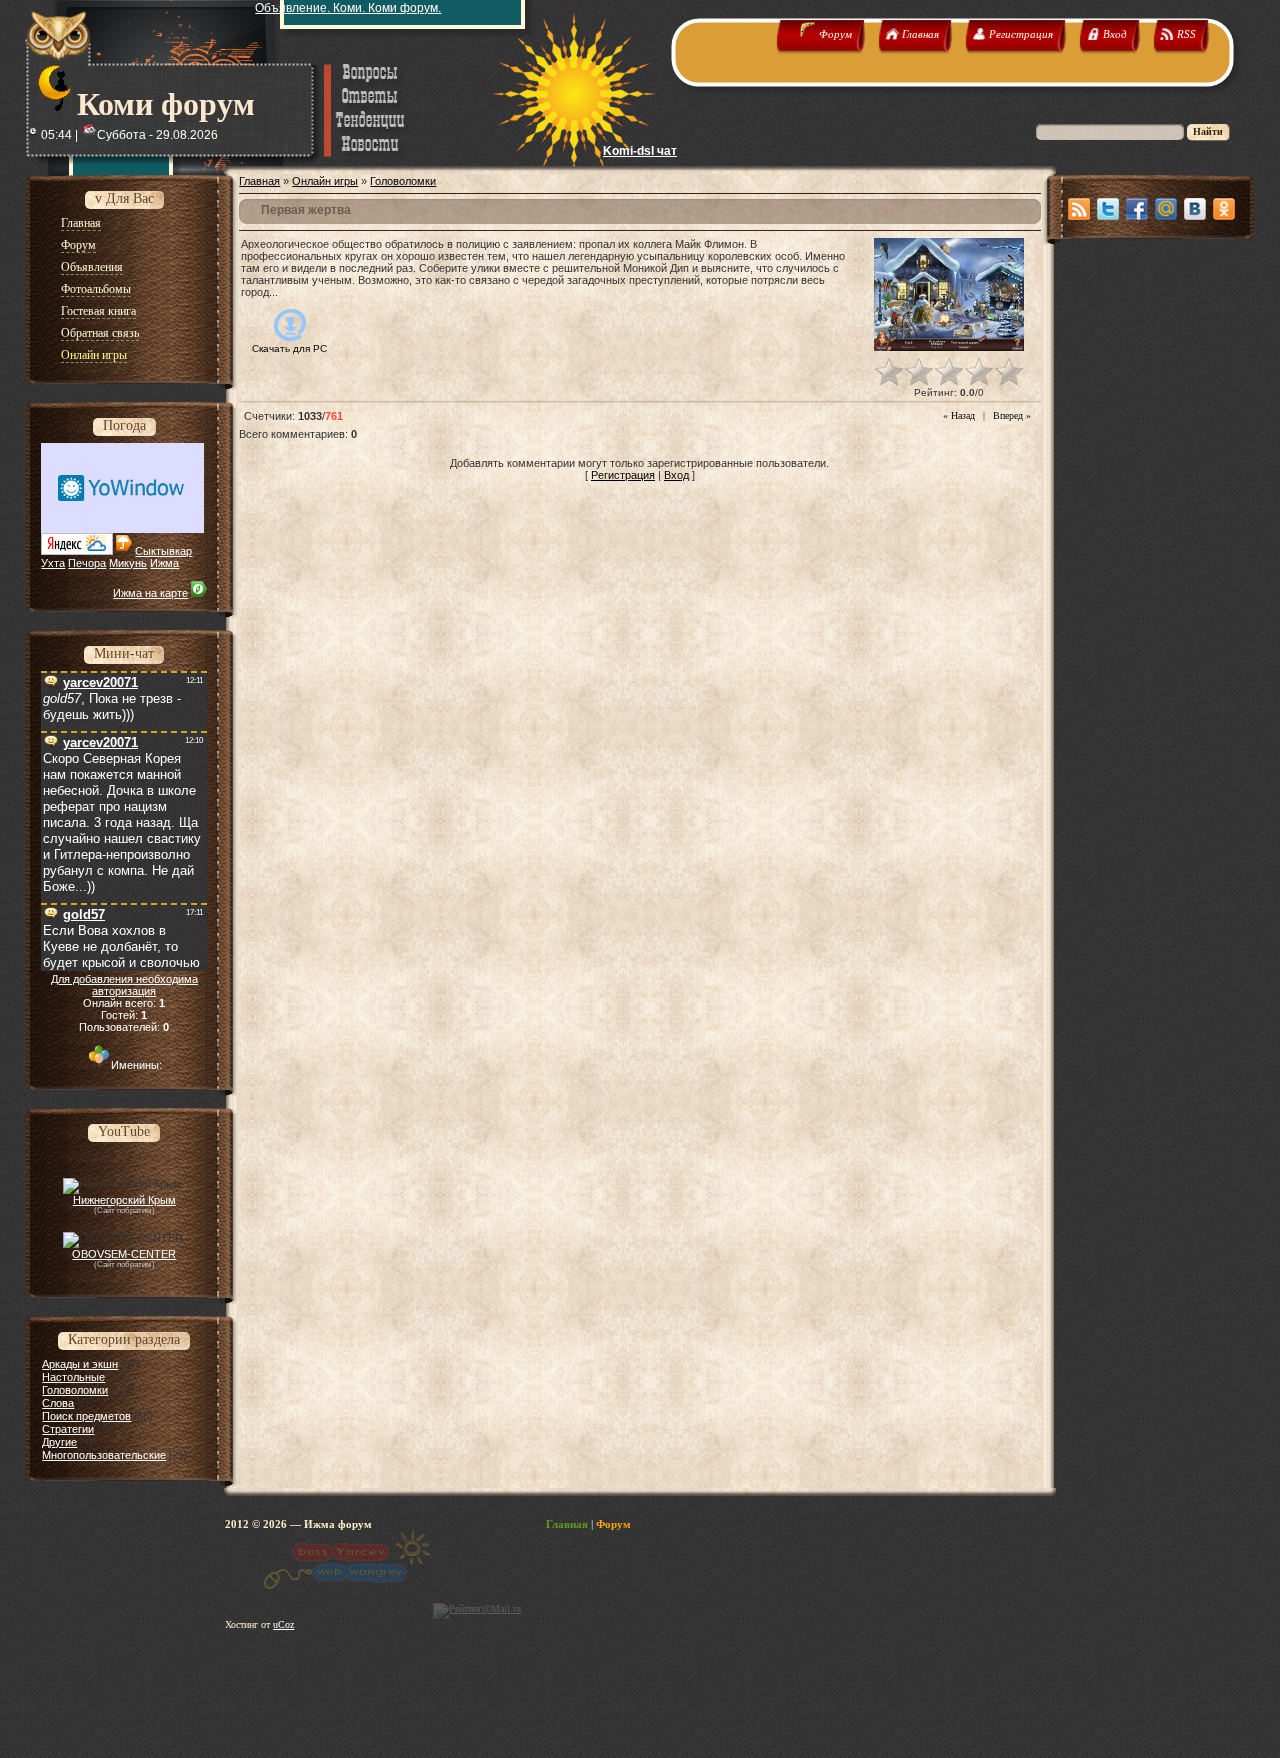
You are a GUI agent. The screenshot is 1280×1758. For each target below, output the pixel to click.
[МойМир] (1166, 209)
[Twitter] (1108, 209)
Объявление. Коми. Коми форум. (348, 8)
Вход (676, 475)
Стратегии (68, 1429)
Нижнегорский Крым (124, 1200)
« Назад (959, 415)
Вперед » (1012, 415)
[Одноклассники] (1224, 209)
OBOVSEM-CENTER (124, 1254)
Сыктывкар (163, 551)
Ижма (164, 563)
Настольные (73, 1377)
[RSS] (1079, 209)
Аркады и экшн (80, 1364)
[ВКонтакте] (1195, 209)
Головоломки (75, 1390)
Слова (58, 1403)
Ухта (53, 563)
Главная (259, 181)
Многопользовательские (104, 1455)
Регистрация (623, 475)
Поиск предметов (86, 1416)
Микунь (128, 563)
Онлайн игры (325, 181)
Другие (59, 1442)
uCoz (283, 1624)
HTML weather (122, 488)
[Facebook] (1137, 209)
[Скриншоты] (949, 294)
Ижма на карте (150, 593)
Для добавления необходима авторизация (124, 985)
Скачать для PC (289, 348)
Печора (87, 563)
